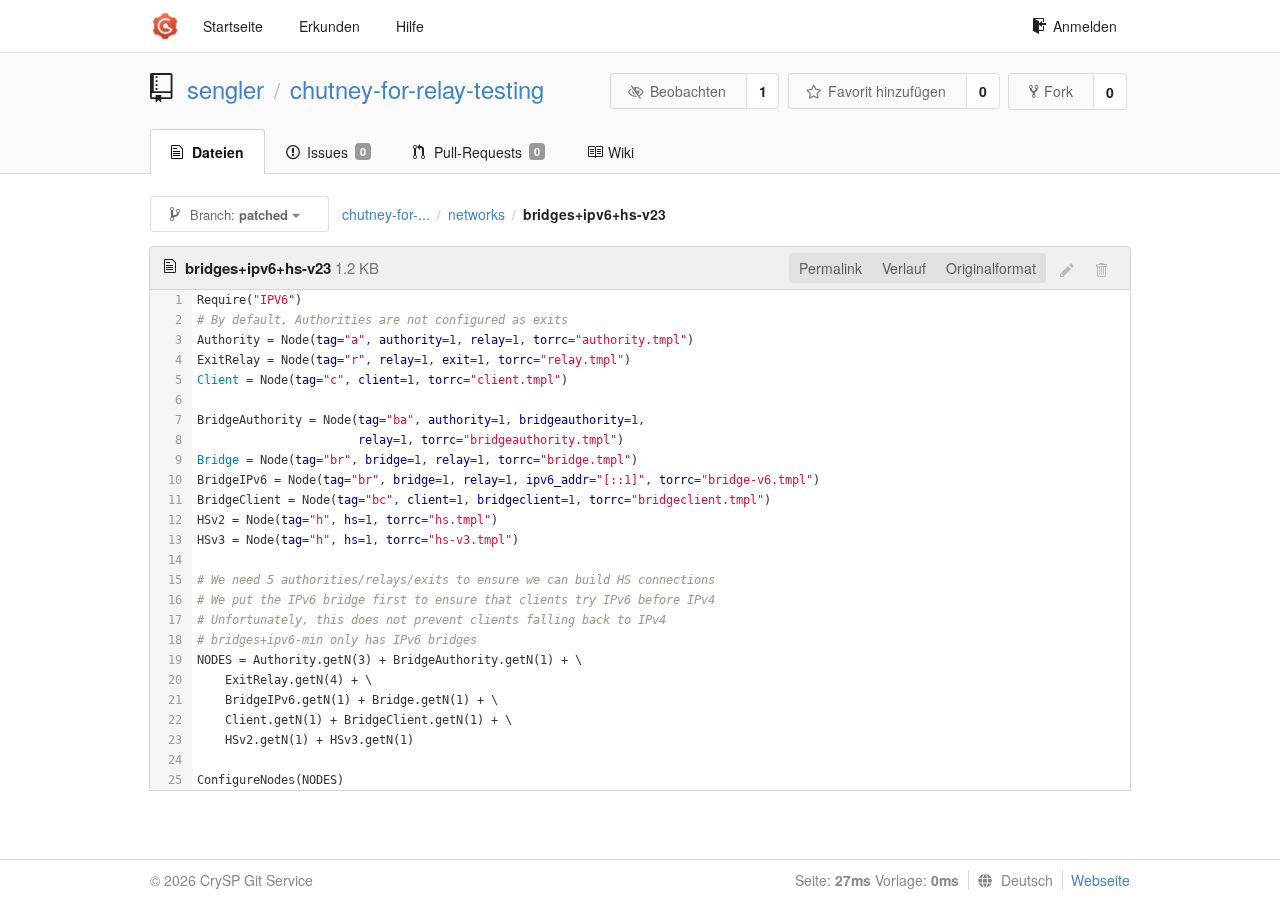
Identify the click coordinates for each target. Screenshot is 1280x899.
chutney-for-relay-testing (417, 89)
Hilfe (410, 26)
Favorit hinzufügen (887, 91)
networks (476, 214)
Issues (336, 152)
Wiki (621, 152)
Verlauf (904, 268)
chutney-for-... (386, 214)
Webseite (1100, 880)
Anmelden (1085, 26)
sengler (225, 89)
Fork (1058, 91)
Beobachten (688, 91)
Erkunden (329, 26)
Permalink (830, 268)
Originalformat (991, 268)
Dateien (218, 152)
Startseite (233, 26)
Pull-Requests (487, 152)
